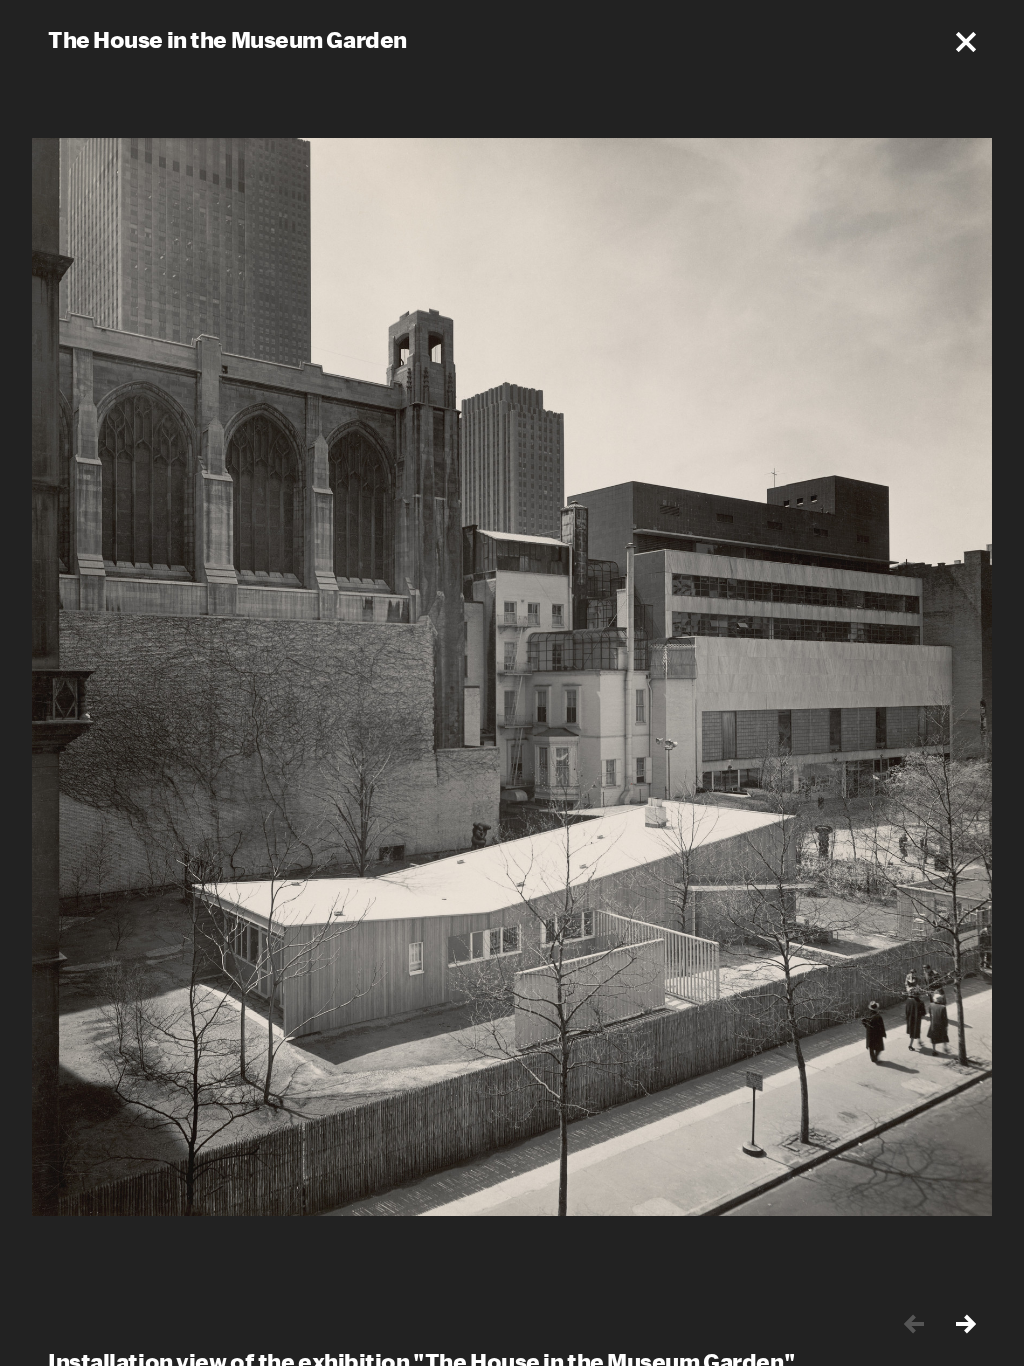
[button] (966, 42)
